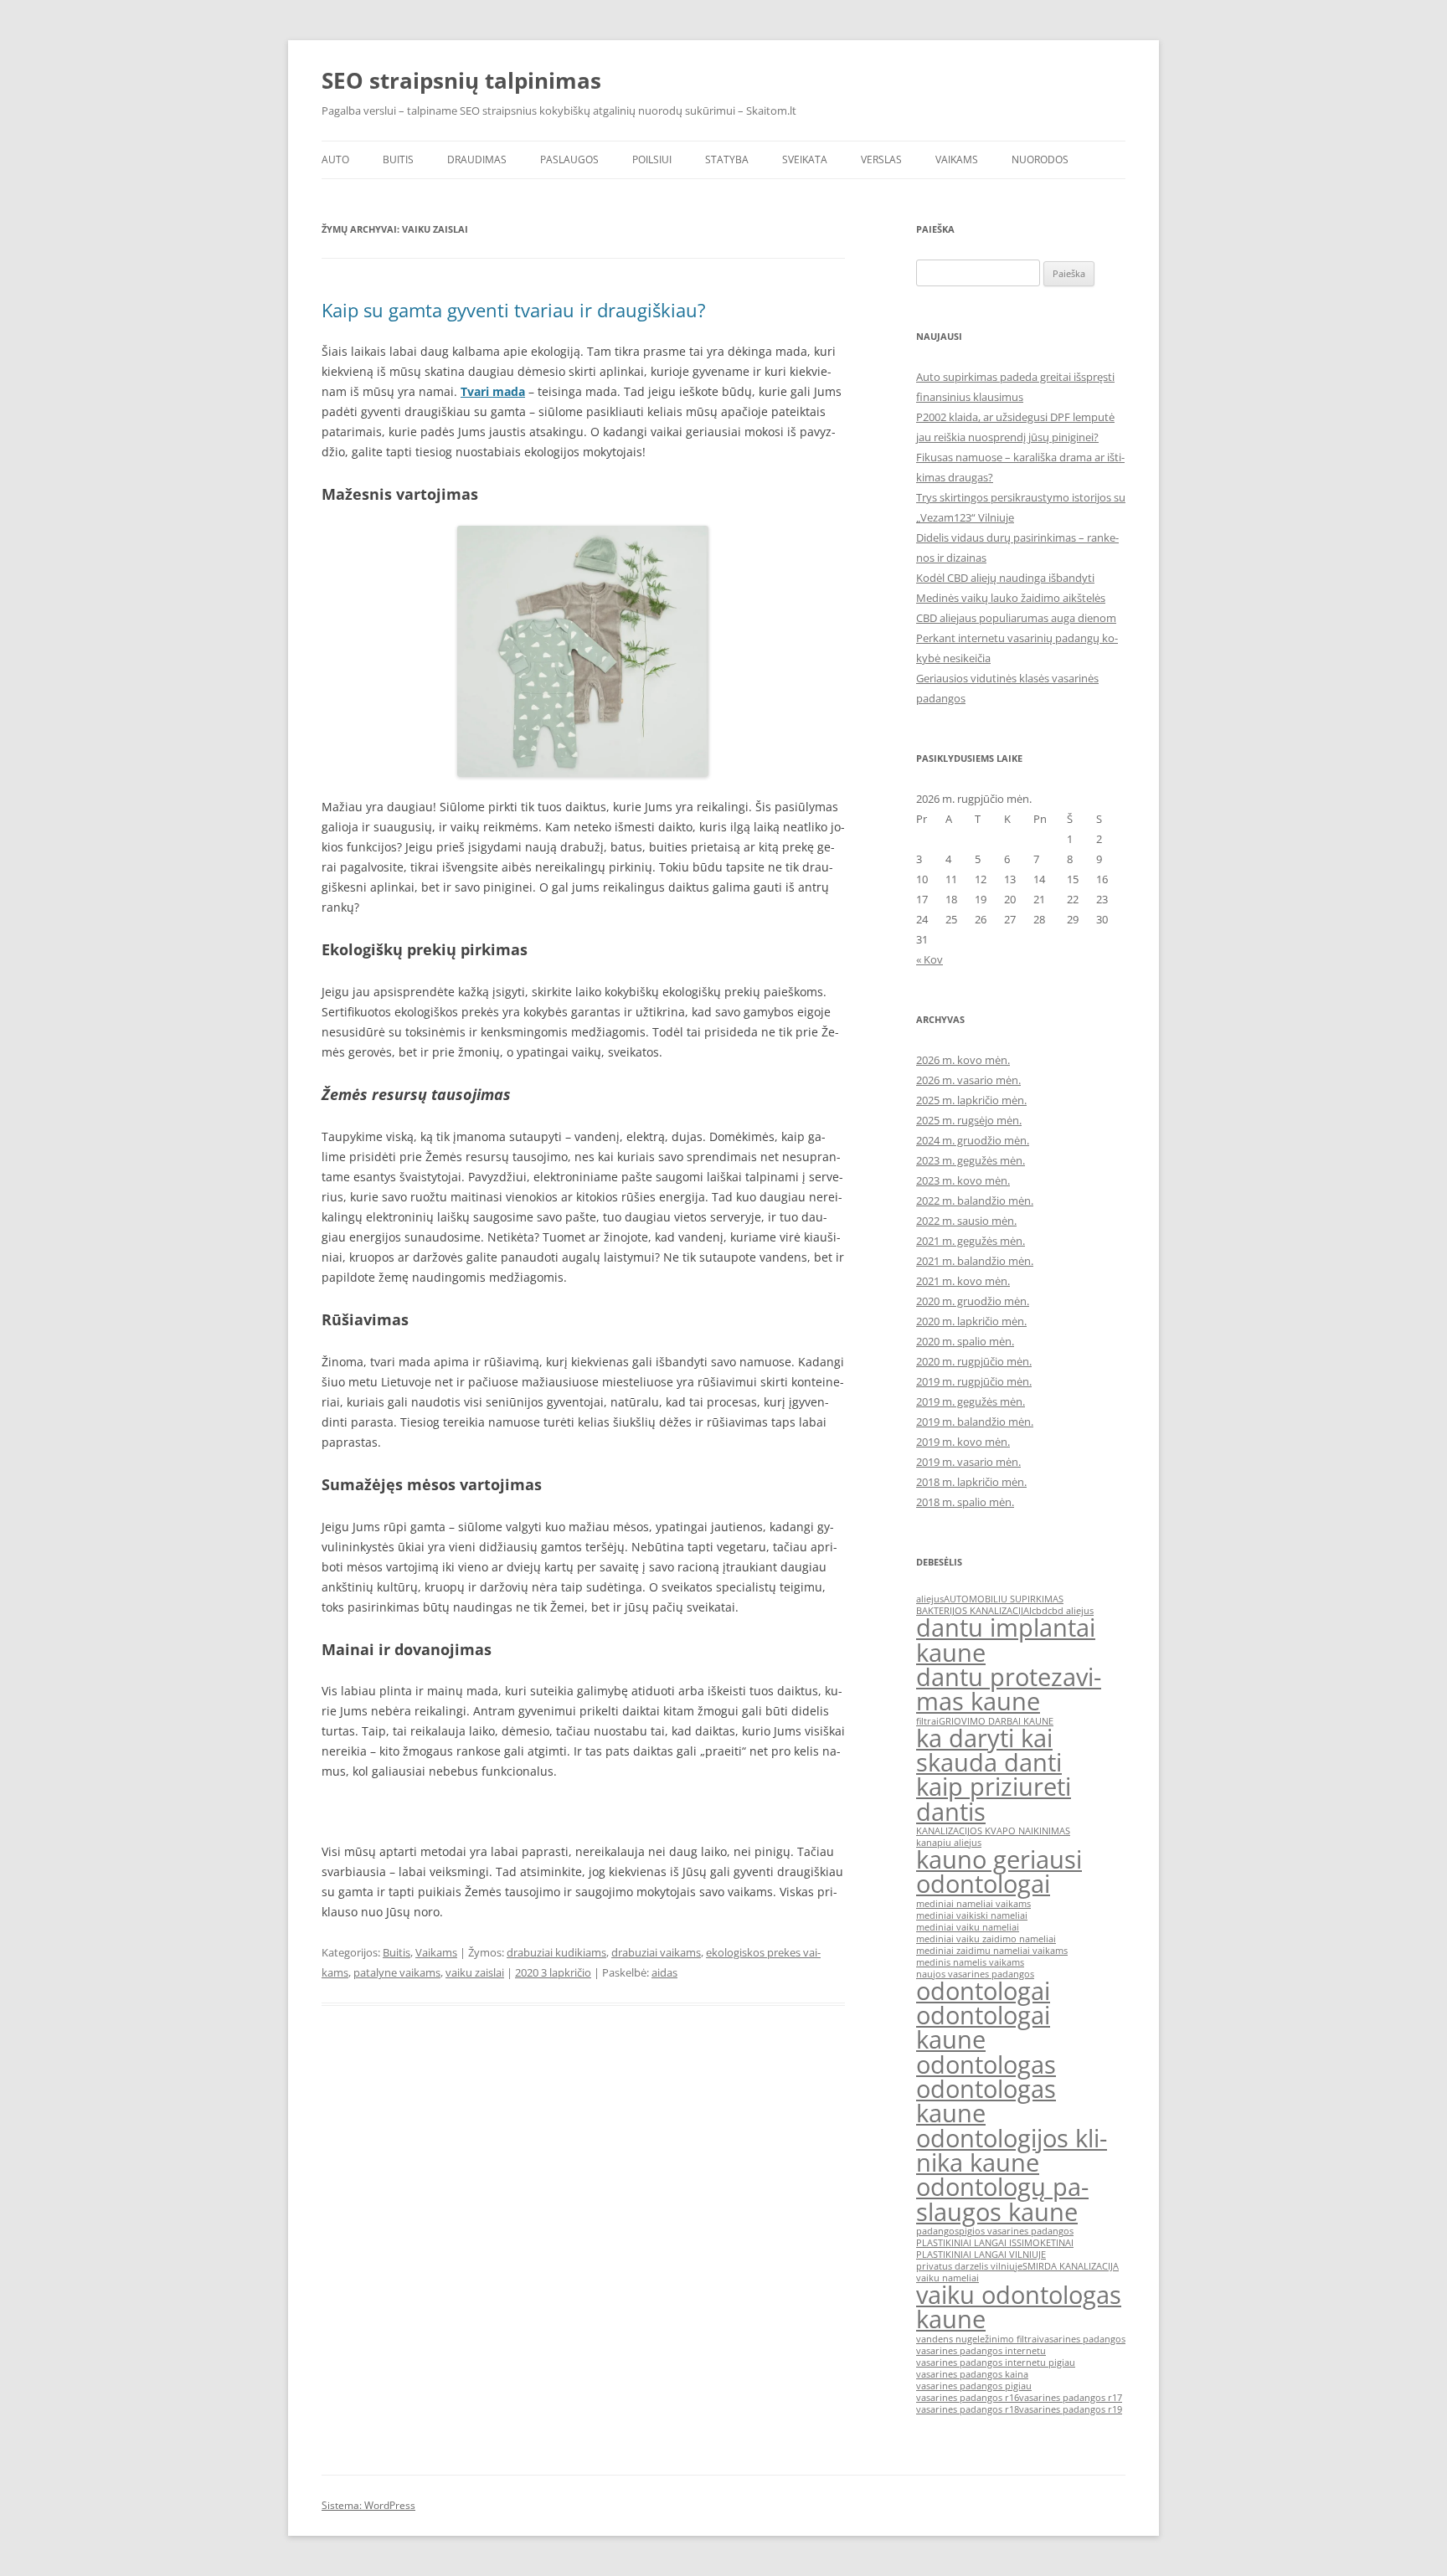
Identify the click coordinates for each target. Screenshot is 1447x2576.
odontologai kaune (983, 2027)
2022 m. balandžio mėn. (975, 1201)
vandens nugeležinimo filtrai (978, 2339)
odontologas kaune (986, 2101)
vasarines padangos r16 (968, 2398)
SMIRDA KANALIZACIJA (1071, 2266)
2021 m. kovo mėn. (963, 1281)
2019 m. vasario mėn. (968, 1462)
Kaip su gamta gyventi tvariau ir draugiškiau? (514, 310)
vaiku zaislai (475, 1972)
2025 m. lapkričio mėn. (971, 1100)
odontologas (986, 2064)
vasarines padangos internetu (981, 2351)
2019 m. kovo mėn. (963, 1442)
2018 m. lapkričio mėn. (971, 1482)
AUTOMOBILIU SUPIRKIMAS (1004, 1599)
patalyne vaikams (397, 1972)
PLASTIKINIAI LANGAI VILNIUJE (981, 2255)
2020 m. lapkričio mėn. (971, 1321)
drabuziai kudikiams (556, 1952)
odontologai (983, 1991)
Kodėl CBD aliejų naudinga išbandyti (1005, 578)
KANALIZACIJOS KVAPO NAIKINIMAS (993, 1831)
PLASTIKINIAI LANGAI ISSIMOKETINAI (995, 2243)
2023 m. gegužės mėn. (971, 1160)
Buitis (398, 159)
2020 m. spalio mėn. (965, 1341)
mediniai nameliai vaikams (973, 1904)
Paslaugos (569, 159)
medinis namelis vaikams (970, 1962)
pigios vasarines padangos (1016, 2231)
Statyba (727, 159)
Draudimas (477, 159)
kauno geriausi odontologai (999, 1872)
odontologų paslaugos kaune (1002, 2199)
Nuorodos (1040, 159)
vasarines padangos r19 (1071, 2409)
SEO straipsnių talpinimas (461, 80)
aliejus (930, 1599)
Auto (335, 159)
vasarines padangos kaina (972, 2374)
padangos (937, 2231)
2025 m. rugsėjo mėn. (969, 1120)
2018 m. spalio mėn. (965, 1502)
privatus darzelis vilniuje (969, 2266)
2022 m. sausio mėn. (966, 1221)
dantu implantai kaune (1006, 1640)
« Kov (929, 959)
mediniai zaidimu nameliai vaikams (992, 1951)
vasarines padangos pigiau (974, 2386)
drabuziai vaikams (656, 1952)
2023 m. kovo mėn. (963, 1180)
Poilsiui (652, 159)
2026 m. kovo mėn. (963, 1060)
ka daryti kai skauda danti (989, 1750)
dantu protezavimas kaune (1009, 1689)
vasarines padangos (1082, 2339)
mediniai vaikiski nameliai (972, 1915)
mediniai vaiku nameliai (968, 1927)
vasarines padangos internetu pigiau (996, 2363)
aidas (664, 1972)
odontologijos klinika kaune (1012, 2150)
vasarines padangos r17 (1071, 2398)
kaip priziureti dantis (994, 1799)
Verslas (881, 159)
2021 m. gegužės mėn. (971, 1241)
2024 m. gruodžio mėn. (973, 1140)
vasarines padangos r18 (968, 2409)
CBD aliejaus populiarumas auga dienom (1016, 618)
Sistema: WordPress (368, 2505)
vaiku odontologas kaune (1019, 2307)
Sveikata (805, 159)
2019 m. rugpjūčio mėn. (974, 1381)
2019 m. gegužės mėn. (971, 1401)
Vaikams (957, 159)
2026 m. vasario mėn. (968, 1080)
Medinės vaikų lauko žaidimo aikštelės (1011, 598)
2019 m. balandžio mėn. (975, 1422)
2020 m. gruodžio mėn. (973, 1301)
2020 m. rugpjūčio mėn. (974, 1361)
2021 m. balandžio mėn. (975, 1261)
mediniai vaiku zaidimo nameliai (986, 1939)
